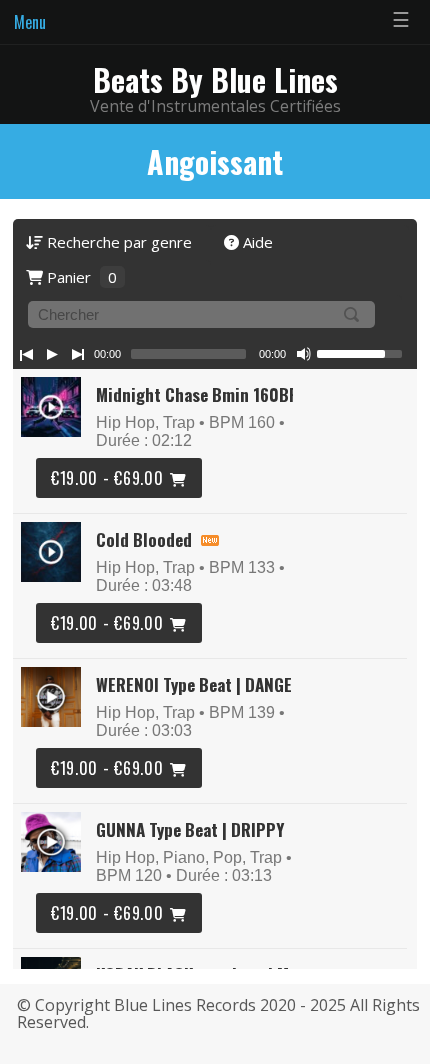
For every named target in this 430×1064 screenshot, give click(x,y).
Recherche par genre (117, 242)
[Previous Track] (26, 354)
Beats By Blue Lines (215, 79)
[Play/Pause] (52, 354)
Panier (80, 277)
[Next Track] (78, 354)
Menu (30, 22)
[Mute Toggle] (304, 354)
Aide (256, 242)
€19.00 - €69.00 (107, 478)
